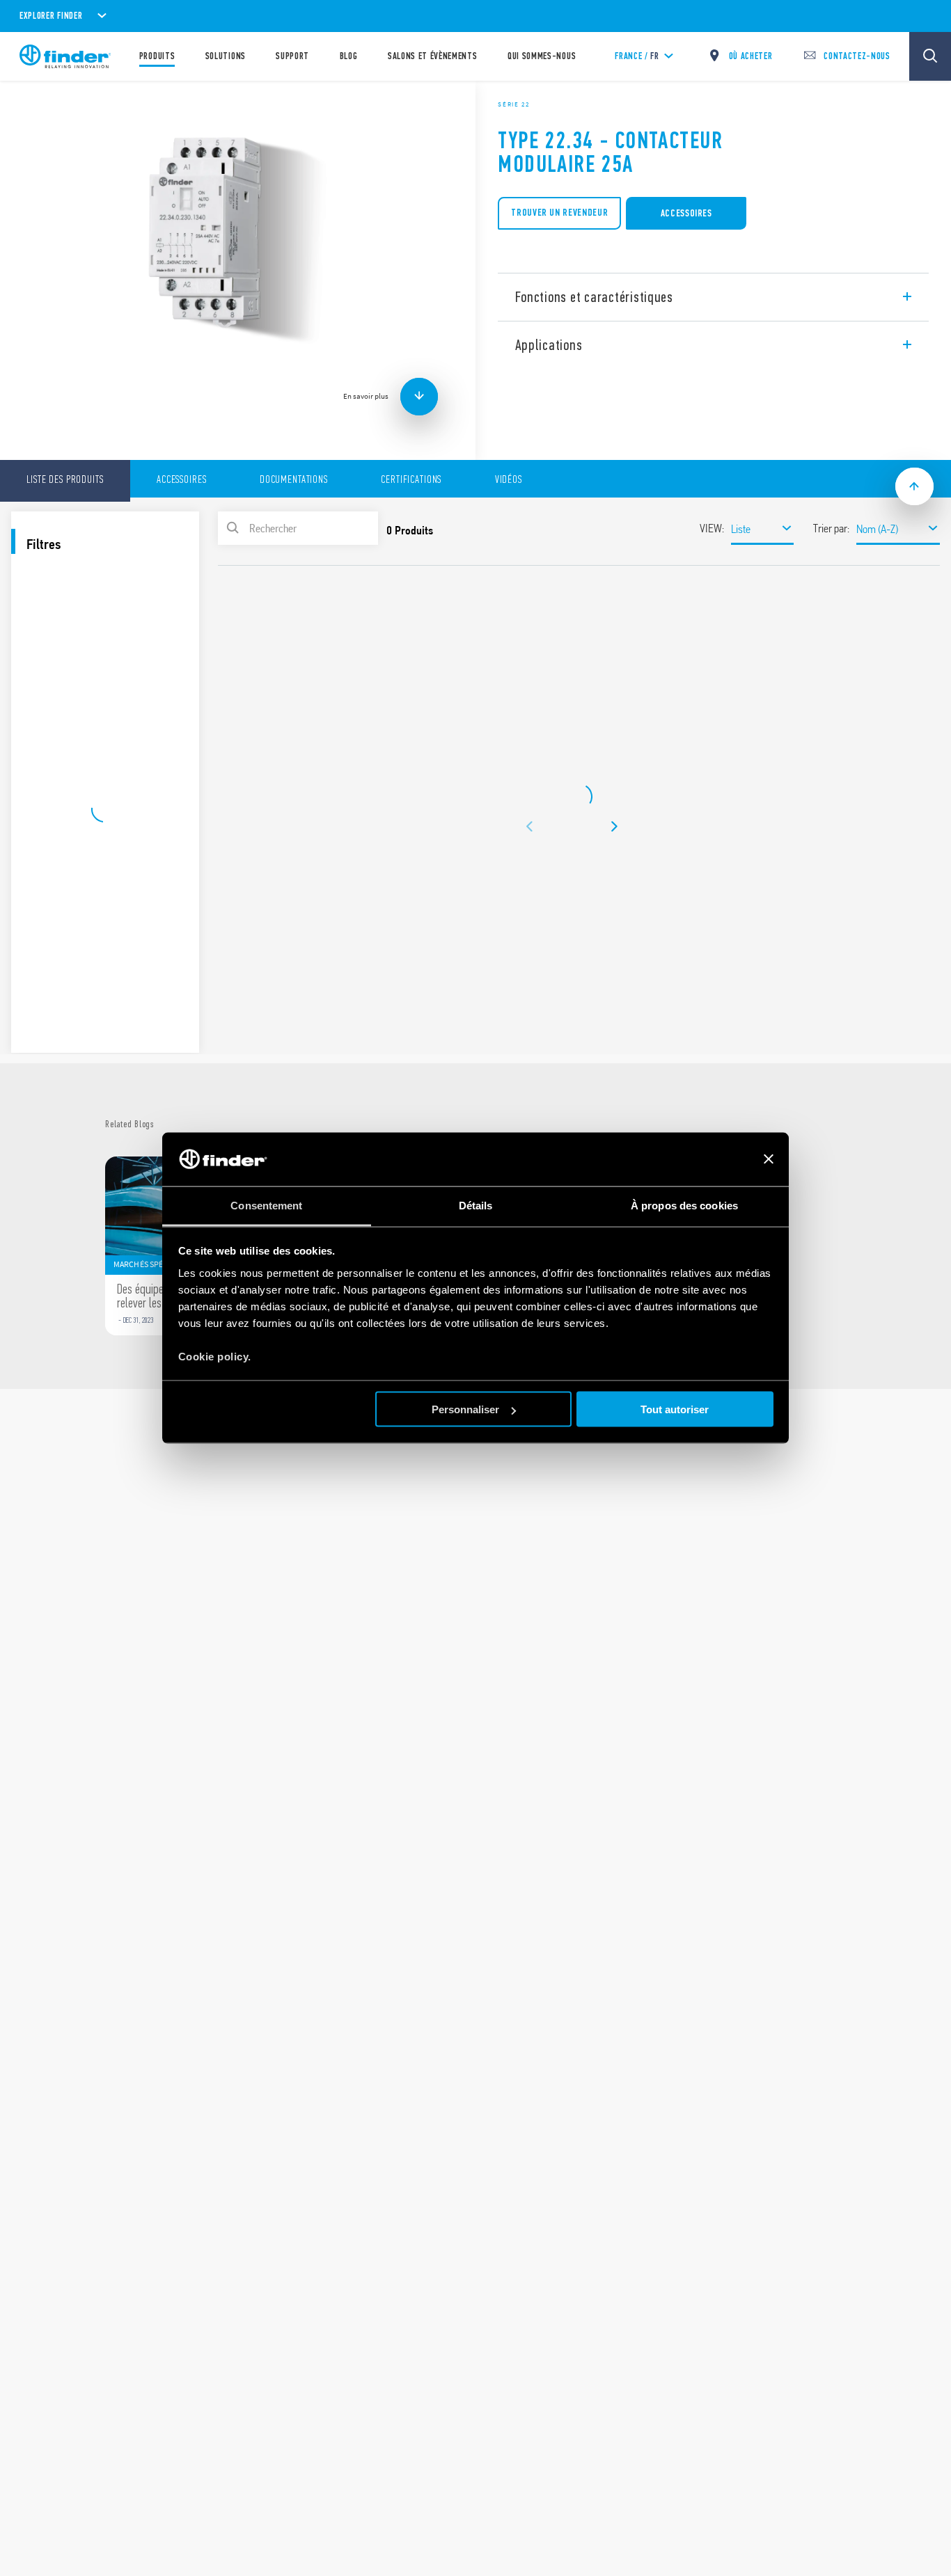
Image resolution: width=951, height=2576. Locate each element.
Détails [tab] (476, 1205)
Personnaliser (465, 1409)
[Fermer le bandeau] (769, 1159)
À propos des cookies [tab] (684, 1205)
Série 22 (514, 104)
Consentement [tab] (266, 1205)
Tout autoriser (675, 1409)
